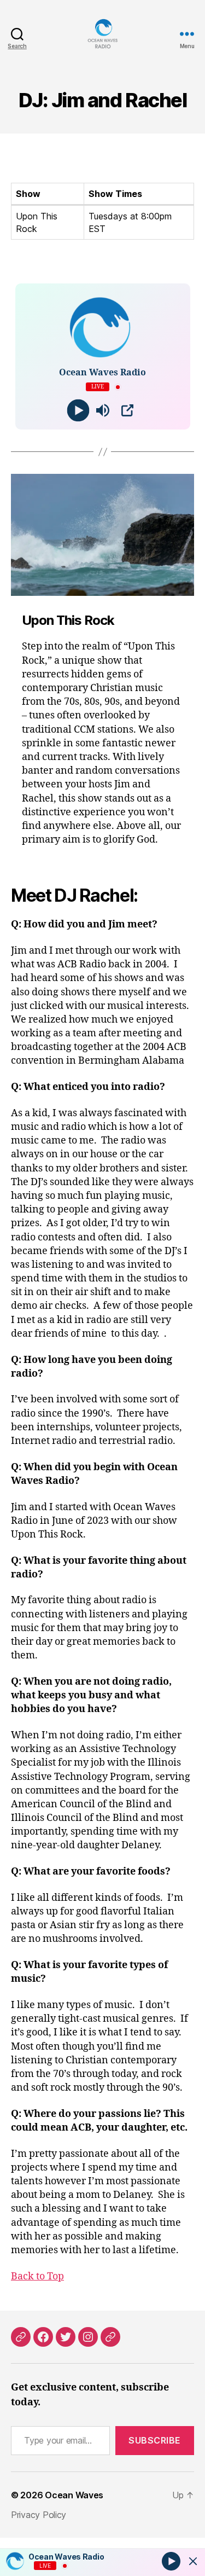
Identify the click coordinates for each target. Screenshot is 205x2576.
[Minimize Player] (193, 2561)
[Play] (78, 411)
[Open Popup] (127, 410)
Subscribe (155, 2440)
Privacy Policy (39, 2515)
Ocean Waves (74, 2495)
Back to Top (37, 2276)
